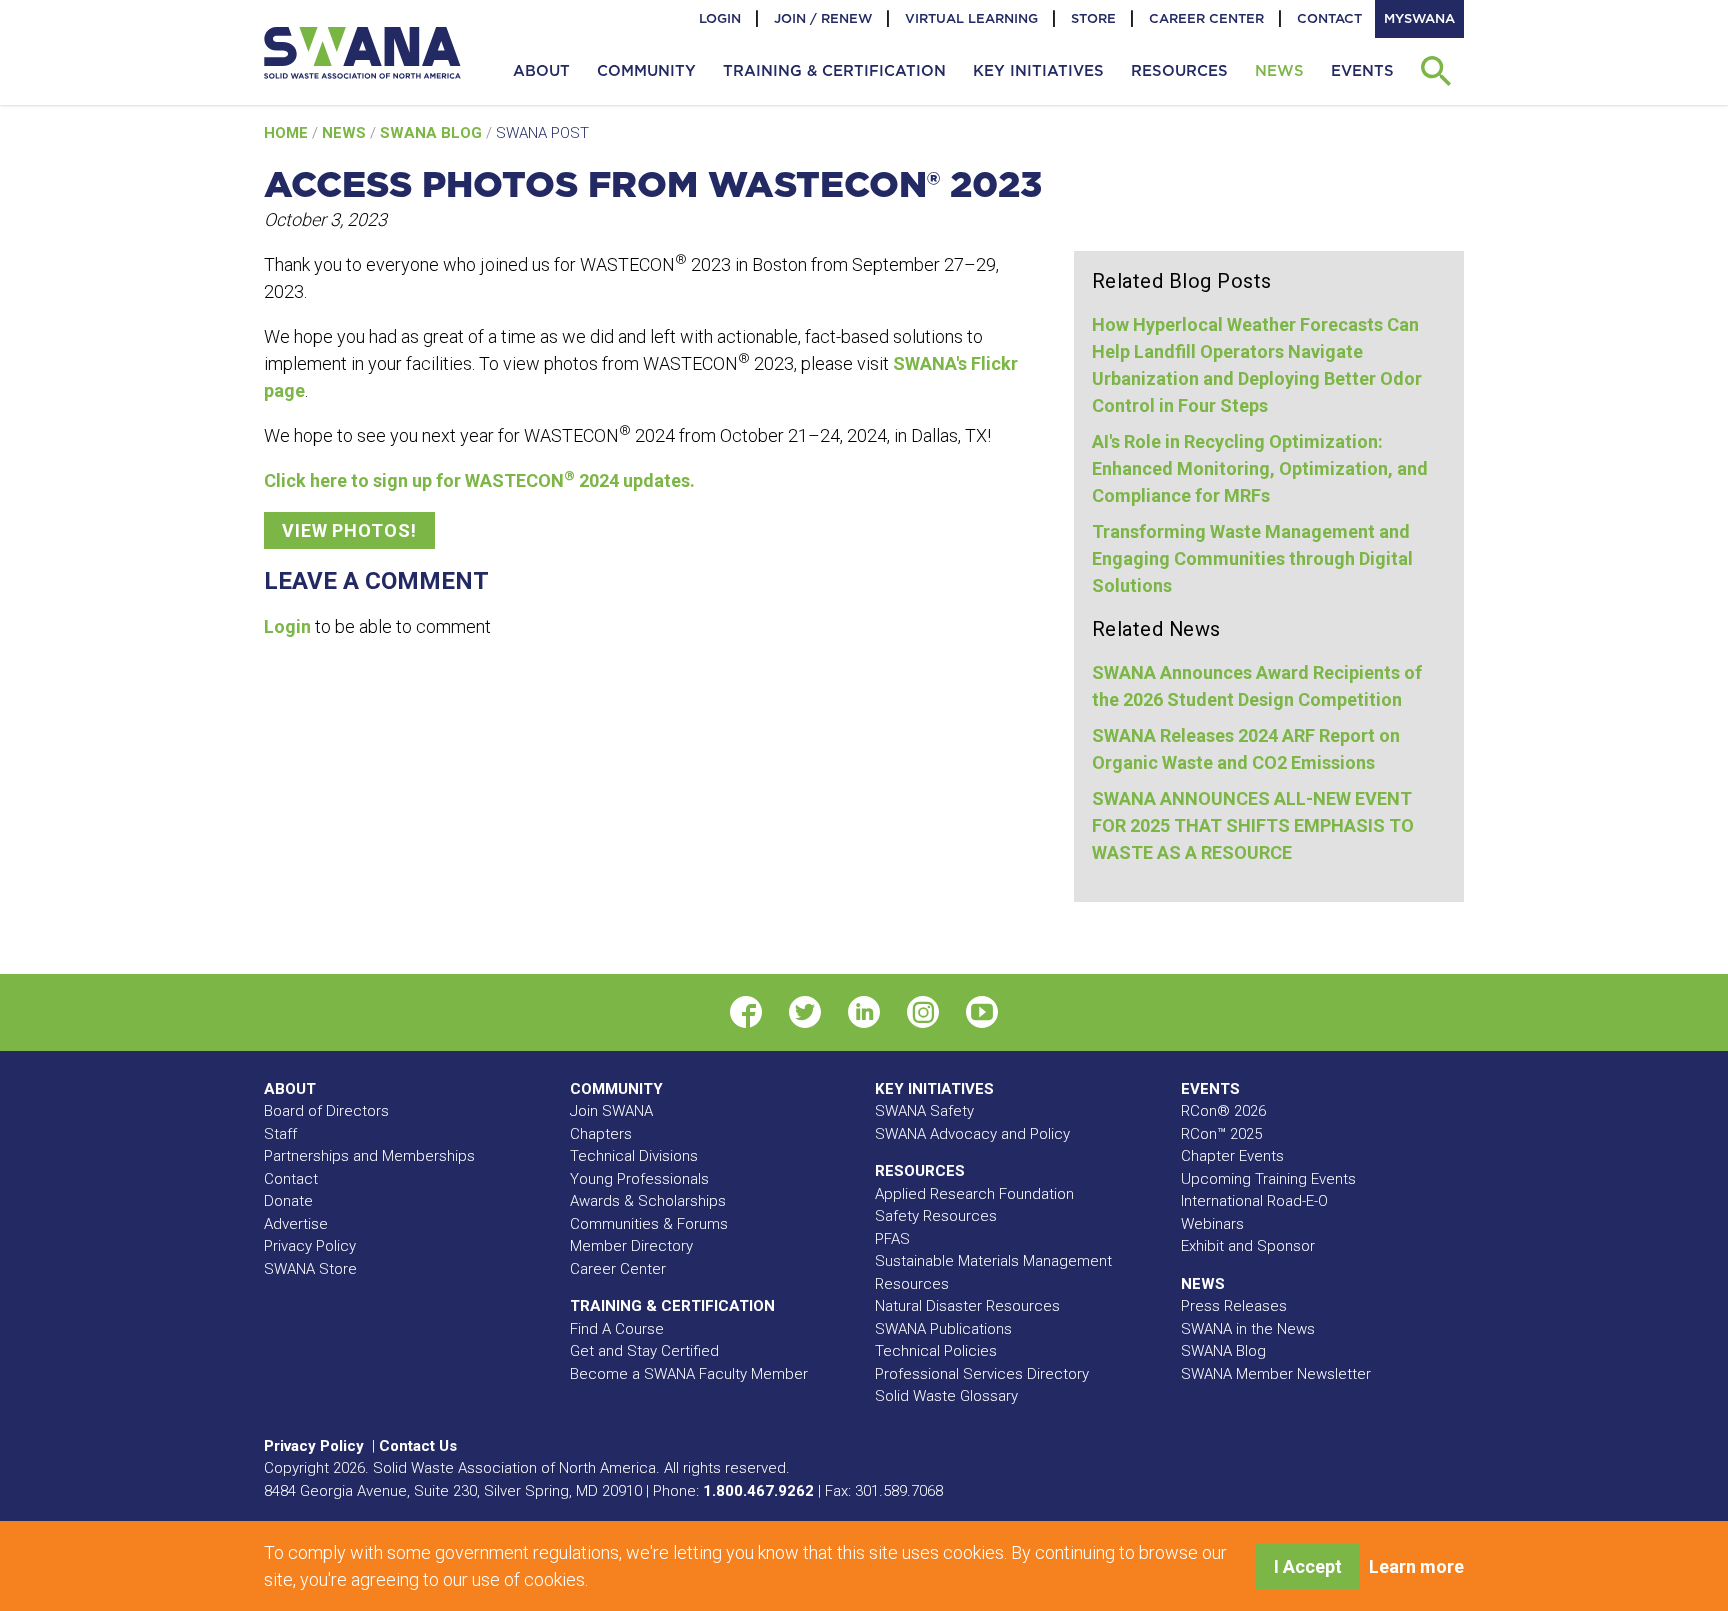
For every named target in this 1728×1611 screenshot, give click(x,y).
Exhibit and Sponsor (1248, 1246)
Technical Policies (936, 1351)
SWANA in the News (1248, 1329)
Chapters (601, 1134)
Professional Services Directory (982, 1374)
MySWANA (1419, 18)
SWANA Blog (433, 133)
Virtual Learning (971, 18)
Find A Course (617, 1329)
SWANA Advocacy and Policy (972, 1134)
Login (720, 18)
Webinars (1212, 1224)
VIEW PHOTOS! (349, 530)
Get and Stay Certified (644, 1351)
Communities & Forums (649, 1224)
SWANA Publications (943, 1329)
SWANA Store (310, 1269)
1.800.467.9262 (758, 1491)
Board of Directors (326, 1111)
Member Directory (631, 1246)
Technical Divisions (634, 1156)
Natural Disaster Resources (967, 1306)
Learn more (1416, 1566)
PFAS (892, 1239)
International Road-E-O (1254, 1201)
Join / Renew (823, 18)
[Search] (1435, 71)
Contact (1329, 18)
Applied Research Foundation (974, 1194)
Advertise (296, 1224)
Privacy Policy (310, 1246)
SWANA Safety (924, 1111)
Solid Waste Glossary (946, 1396)
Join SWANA (611, 1111)
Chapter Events (1232, 1156)
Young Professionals (639, 1179)
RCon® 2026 (1223, 1111)
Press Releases (1234, 1306)
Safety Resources (936, 1216)
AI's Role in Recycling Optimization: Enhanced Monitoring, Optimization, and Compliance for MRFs (1260, 468)
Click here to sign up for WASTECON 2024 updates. (479, 480)
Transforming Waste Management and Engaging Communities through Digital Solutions (1252, 558)
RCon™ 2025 (1221, 1134)
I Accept (1308, 1566)
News (346, 133)
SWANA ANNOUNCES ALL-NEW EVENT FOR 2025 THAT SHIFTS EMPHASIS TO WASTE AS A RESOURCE (1253, 825)
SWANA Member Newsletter (1276, 1374)
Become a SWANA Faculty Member (689, 1374)
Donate (288, 1201)
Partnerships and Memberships (369, 1156)
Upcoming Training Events (1268, 1179)
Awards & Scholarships (648, 1201)
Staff (280, 1134)
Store (1093, 18)
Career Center (1206, 18)
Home (288, 133)
